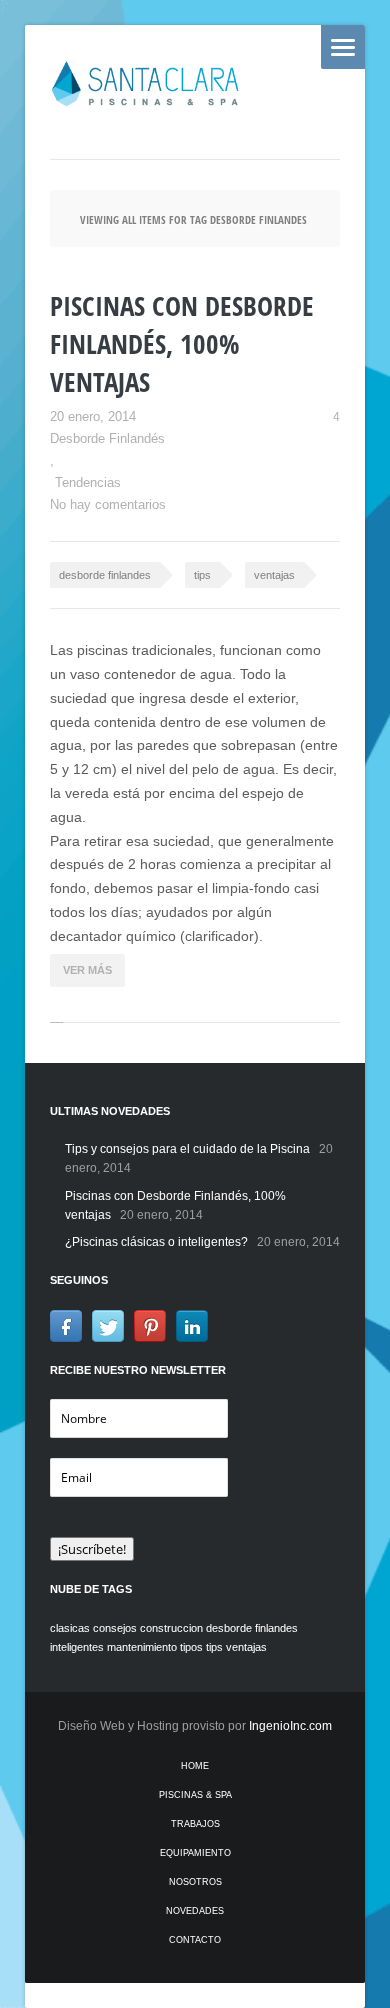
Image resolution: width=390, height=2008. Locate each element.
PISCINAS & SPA (195, 1795)
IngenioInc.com (290, 1726)
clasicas (70, 1628)
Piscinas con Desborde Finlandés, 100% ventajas (182, 343)
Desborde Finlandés (107, 438)
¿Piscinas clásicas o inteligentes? (156, 1242)
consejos (115, 1628)
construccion (171, 1628)
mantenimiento (142, 1647)
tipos (191, 1647)
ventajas (274, 575)
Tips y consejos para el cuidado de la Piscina (187, 1149)
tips (202, 575)
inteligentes (77, 1647)
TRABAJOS (195, 1824)
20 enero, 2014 (93, 416)
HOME (195, 1766)
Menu (343, 47)
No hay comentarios (108, 504)
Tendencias (88, 482)
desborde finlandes (105, 575)
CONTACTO (195, 1940)
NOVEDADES (195, 1911)
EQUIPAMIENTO (195, 1853)
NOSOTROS (195, 1882)
